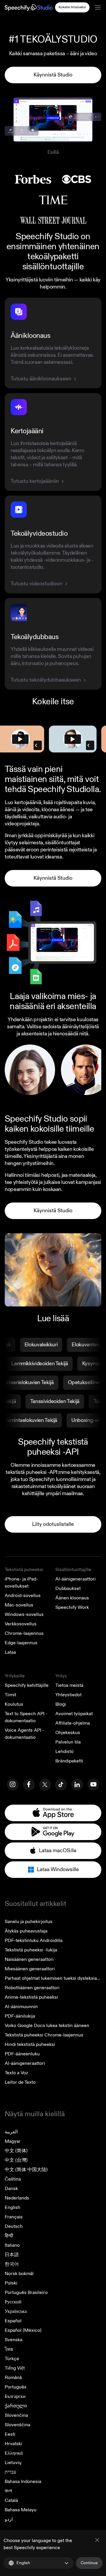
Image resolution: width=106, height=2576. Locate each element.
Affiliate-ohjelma (73, 1723)
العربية (11, 2132)
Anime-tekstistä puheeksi (31, 1997)
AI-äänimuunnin (21, 2007)
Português (16, 2387)
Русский (13, 2302)
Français (14, 2217)
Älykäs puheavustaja (26, 1931)
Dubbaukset (68, 1588)
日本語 (12, 2255)
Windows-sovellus (24, 1614)
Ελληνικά (14, 2453)
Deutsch (14, 2226)
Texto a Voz (16, 2073)
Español (13, 2321)
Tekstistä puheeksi (24, 1570)
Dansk (11, 2189)
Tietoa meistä (69, 1685)
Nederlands (17, 2198)
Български (15, 2396)
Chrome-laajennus (24, 1633)
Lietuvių (13, 2463)
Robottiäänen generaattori (32, 1988)
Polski (11, 2283)
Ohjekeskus (68, 1733)
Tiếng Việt (15, 2368)
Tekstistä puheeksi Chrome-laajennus (44, 2035)
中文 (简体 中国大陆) (26, 2170)
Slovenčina (16, 2415)
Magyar (13, 2141)
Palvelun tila (68, 1742)
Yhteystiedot (68, 1695)
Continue (89, 2563)
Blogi (61, 1704)
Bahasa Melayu (21, 2510)
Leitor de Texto (20, 2082)
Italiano (12, 2245)
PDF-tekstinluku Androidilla (34, 1940)
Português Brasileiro (26, 2293)
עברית (10, 2472)
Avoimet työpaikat (74, 1714)
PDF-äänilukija (20, 2016)
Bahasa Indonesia (23, 2482)
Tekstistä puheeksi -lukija (31, 1950)
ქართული (16, 2406)
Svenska (14, 2340)
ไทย (9, 2349)
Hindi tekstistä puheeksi (30, 2044)
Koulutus (14, 1704)
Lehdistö (64, 1751)
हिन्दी (9, 2236)
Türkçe (12, 2359)
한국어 (12, 2264)
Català (11, 2500)
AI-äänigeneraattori (76, 1579)
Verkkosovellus (21, 1624)
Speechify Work (72, 1607)
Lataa (10, 1652)
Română (13, 2378)
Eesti (10, 2434)
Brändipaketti (69, 1761)
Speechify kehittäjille (27, 1685)
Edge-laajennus (21, 1643)
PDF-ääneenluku (22, 2054)
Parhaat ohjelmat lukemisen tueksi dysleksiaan (53, 1978)
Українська (16, 2311)
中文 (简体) (16, 2151)
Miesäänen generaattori (30, 1969)
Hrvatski (13, 2444)
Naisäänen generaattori (29, 1959)
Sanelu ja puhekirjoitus (29, 1922)
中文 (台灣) (16, 2160)
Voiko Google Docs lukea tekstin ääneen (47, 2026)
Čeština (13, 2179)
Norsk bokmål (19, 2274)
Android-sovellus (23, 1596)
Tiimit (10, 1695)
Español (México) (23, 2330)
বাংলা (8, 2491)
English (13, 2207)
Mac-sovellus (19, 1605)
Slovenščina (18, 2425)
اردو (9, 2519)
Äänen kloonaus (72, 1598)
